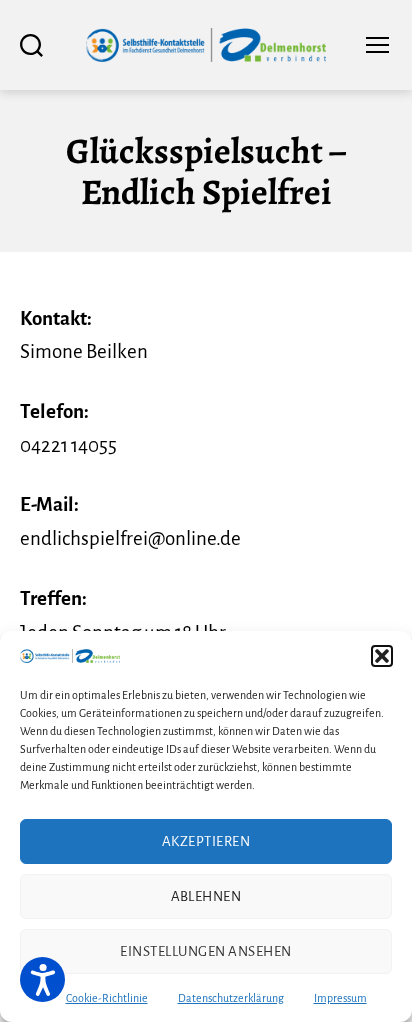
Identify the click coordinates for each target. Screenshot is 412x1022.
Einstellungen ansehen (206, 951)
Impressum (340, 998)
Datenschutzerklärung (231, 998)
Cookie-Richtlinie (107, 998)
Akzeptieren (206, 841)
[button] (382, 656)
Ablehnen (206, 896)
